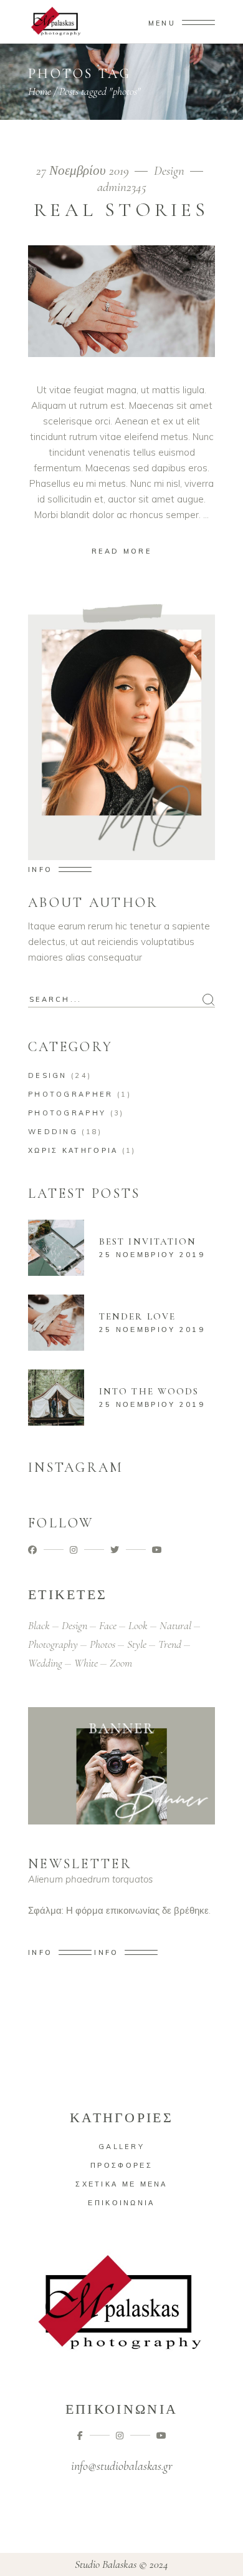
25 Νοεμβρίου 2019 (152, 1255)
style (137, 1644)
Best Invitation (148, 1241)
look (138, 1625)
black (39, 1625)
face (108, 1625)
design (74, 1625)
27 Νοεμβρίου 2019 (84, 171)
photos (102, 1644)
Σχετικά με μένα (121, 2184)
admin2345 (122, 187)
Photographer (71, 1094)
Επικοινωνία (121, 2203)
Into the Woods (149, 1391)
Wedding (53, 1132)
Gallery (121, 2147)
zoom (121, 1663)
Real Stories (121, 210)
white (86, 1663)
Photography (67, 1113)
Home (40, 91)
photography (53, 1644)
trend (170, 1644)
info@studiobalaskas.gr (122, 2466)
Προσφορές (121, 2165)
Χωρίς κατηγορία (73, 1150)
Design (169, 171)
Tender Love (137, 1316)
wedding (45, 1663)
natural (175, 1625)
